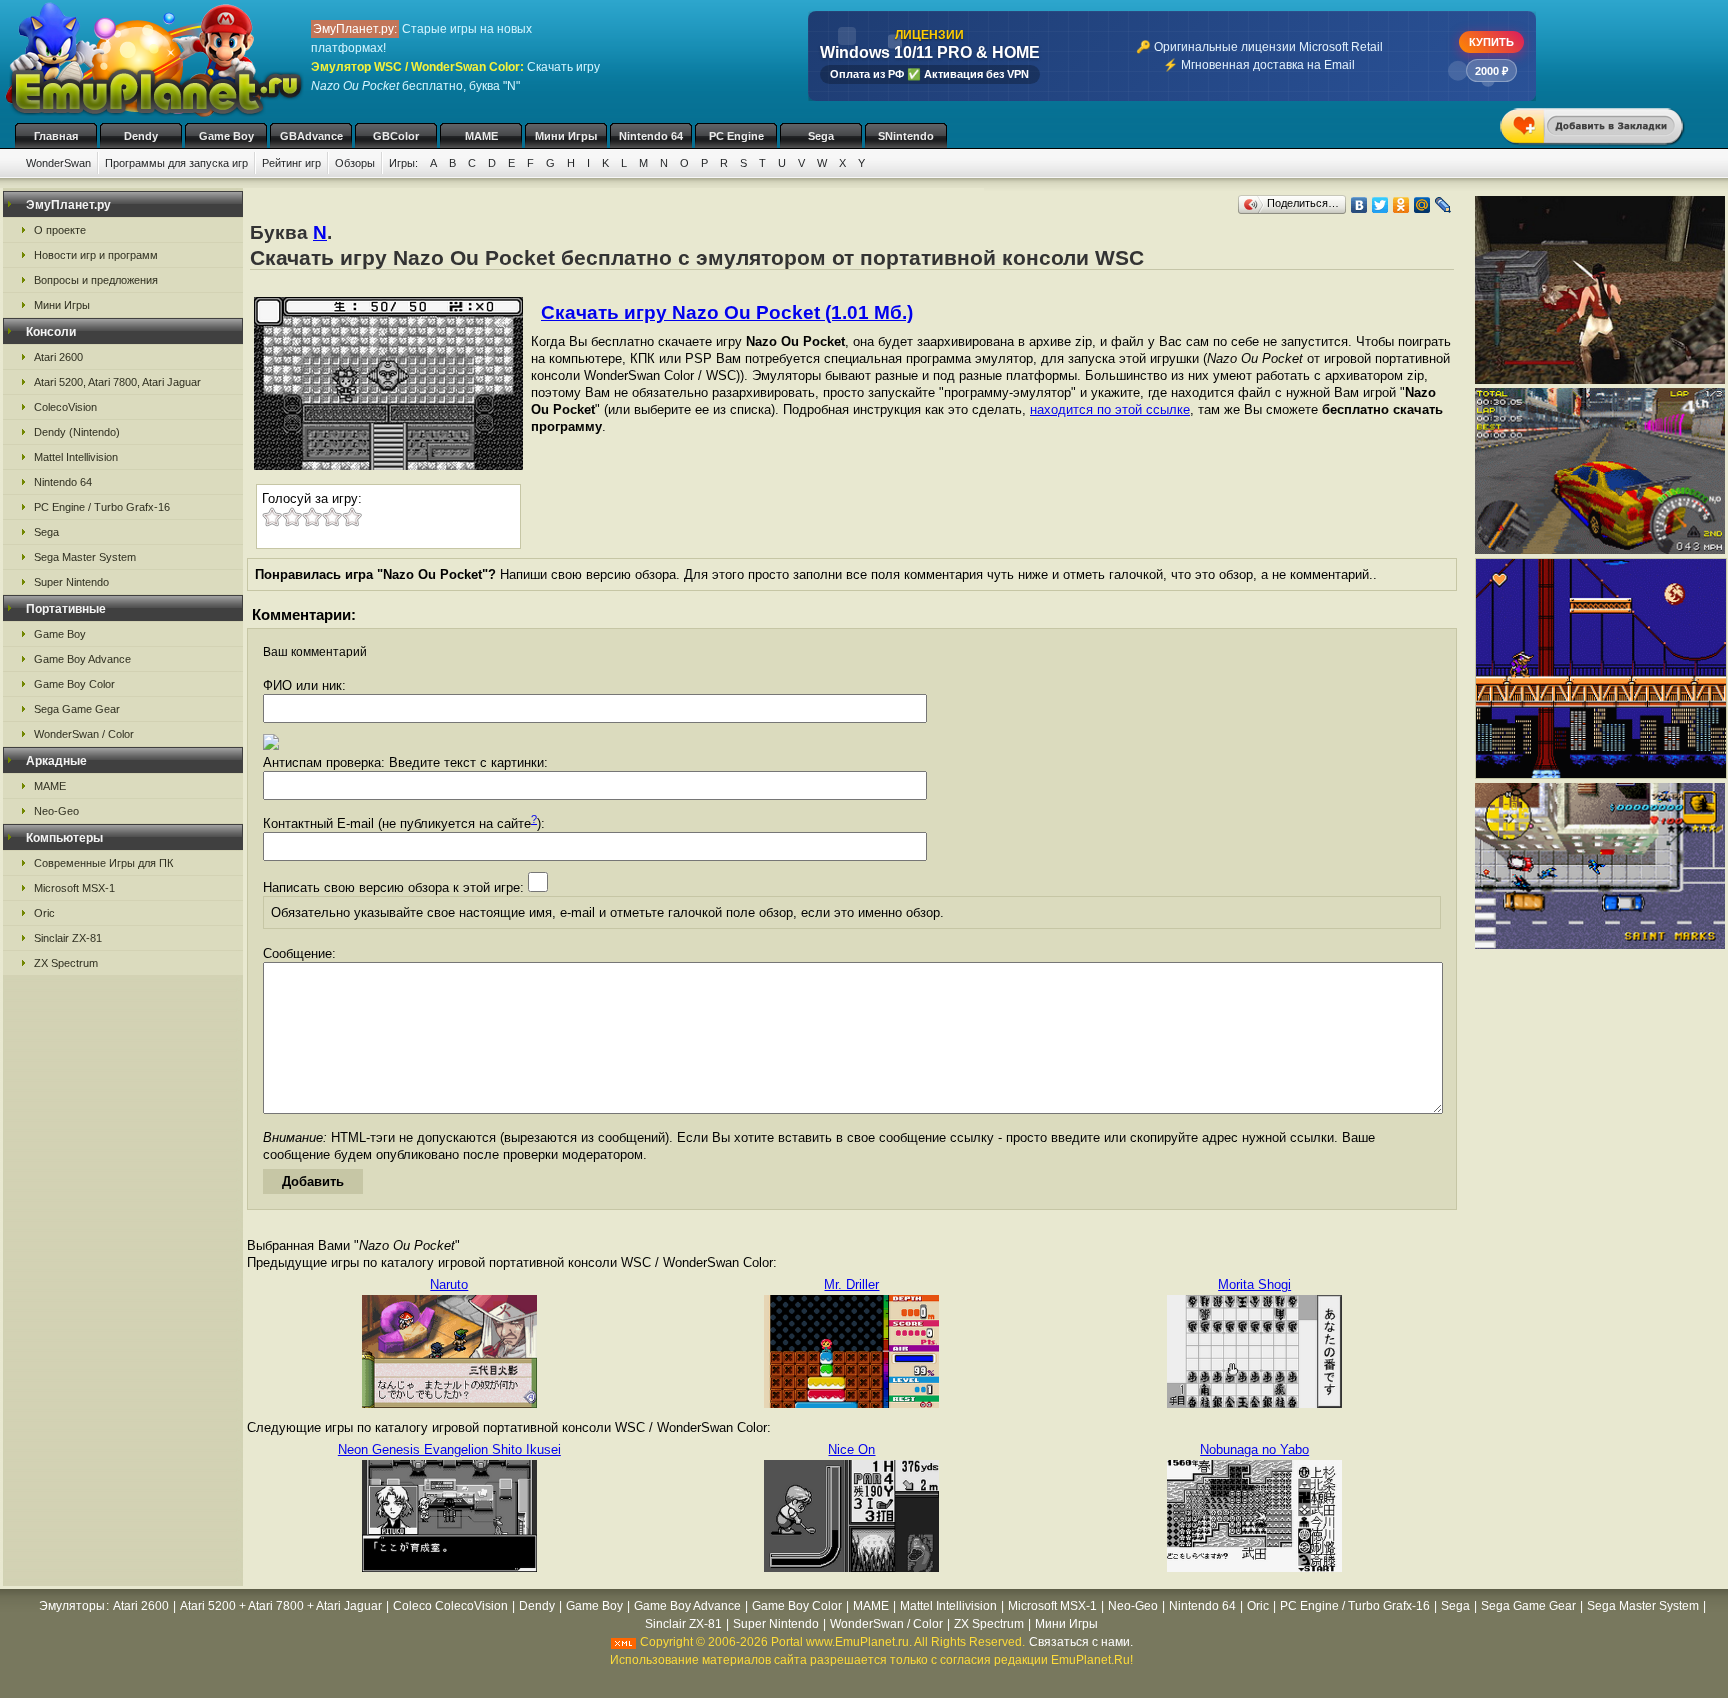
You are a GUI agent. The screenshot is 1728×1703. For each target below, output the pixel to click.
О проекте (60, 230)
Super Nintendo (71, 582)
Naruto (449, 1284)
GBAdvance (311, 136)
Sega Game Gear (77, 709)
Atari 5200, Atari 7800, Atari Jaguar (117, 382)
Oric (44, 913)
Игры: (403, 163)
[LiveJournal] (1443, 205)
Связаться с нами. (1081, 1642)
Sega (821, 136)
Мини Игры (566, 136)
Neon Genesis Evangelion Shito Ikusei (449, 1449)
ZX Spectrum (66, 963)
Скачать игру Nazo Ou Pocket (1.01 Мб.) (727, 312)
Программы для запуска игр (176, 163)
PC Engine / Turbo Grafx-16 (102, 507)
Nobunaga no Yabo (1254, 1449)
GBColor (396, 136)
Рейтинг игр (291, 163)
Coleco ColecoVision (450, 1606)
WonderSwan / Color (84, 734)
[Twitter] (1380, 205)
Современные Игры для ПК (103, 863)
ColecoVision (65, 407)
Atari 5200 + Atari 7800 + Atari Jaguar (281, 1606)
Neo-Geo (56, 811)
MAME (481, 136)
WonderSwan (58, 163)
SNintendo (906, 136)
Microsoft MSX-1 (74, 888)
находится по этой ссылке (1110, 409)
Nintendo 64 (651, 136)
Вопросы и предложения (96, 280)
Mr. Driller (851, 1284)
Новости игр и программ (96, 255)
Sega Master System (85, 557)
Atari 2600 (58, 357)
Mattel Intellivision (76, 457)
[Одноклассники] (1401, 205)
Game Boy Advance (82, 659)
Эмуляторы (72, 1606)
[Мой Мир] (1422, 205)
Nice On (851, 1449)
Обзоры (355, 163)
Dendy (141, 136)
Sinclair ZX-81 (68, 938)
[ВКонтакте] (1359, 205)
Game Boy (226, 136)
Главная (56, 136)
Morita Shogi (1254, 1284)
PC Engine (736, 136)
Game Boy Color (74, 684)
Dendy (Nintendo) (77, 432)
